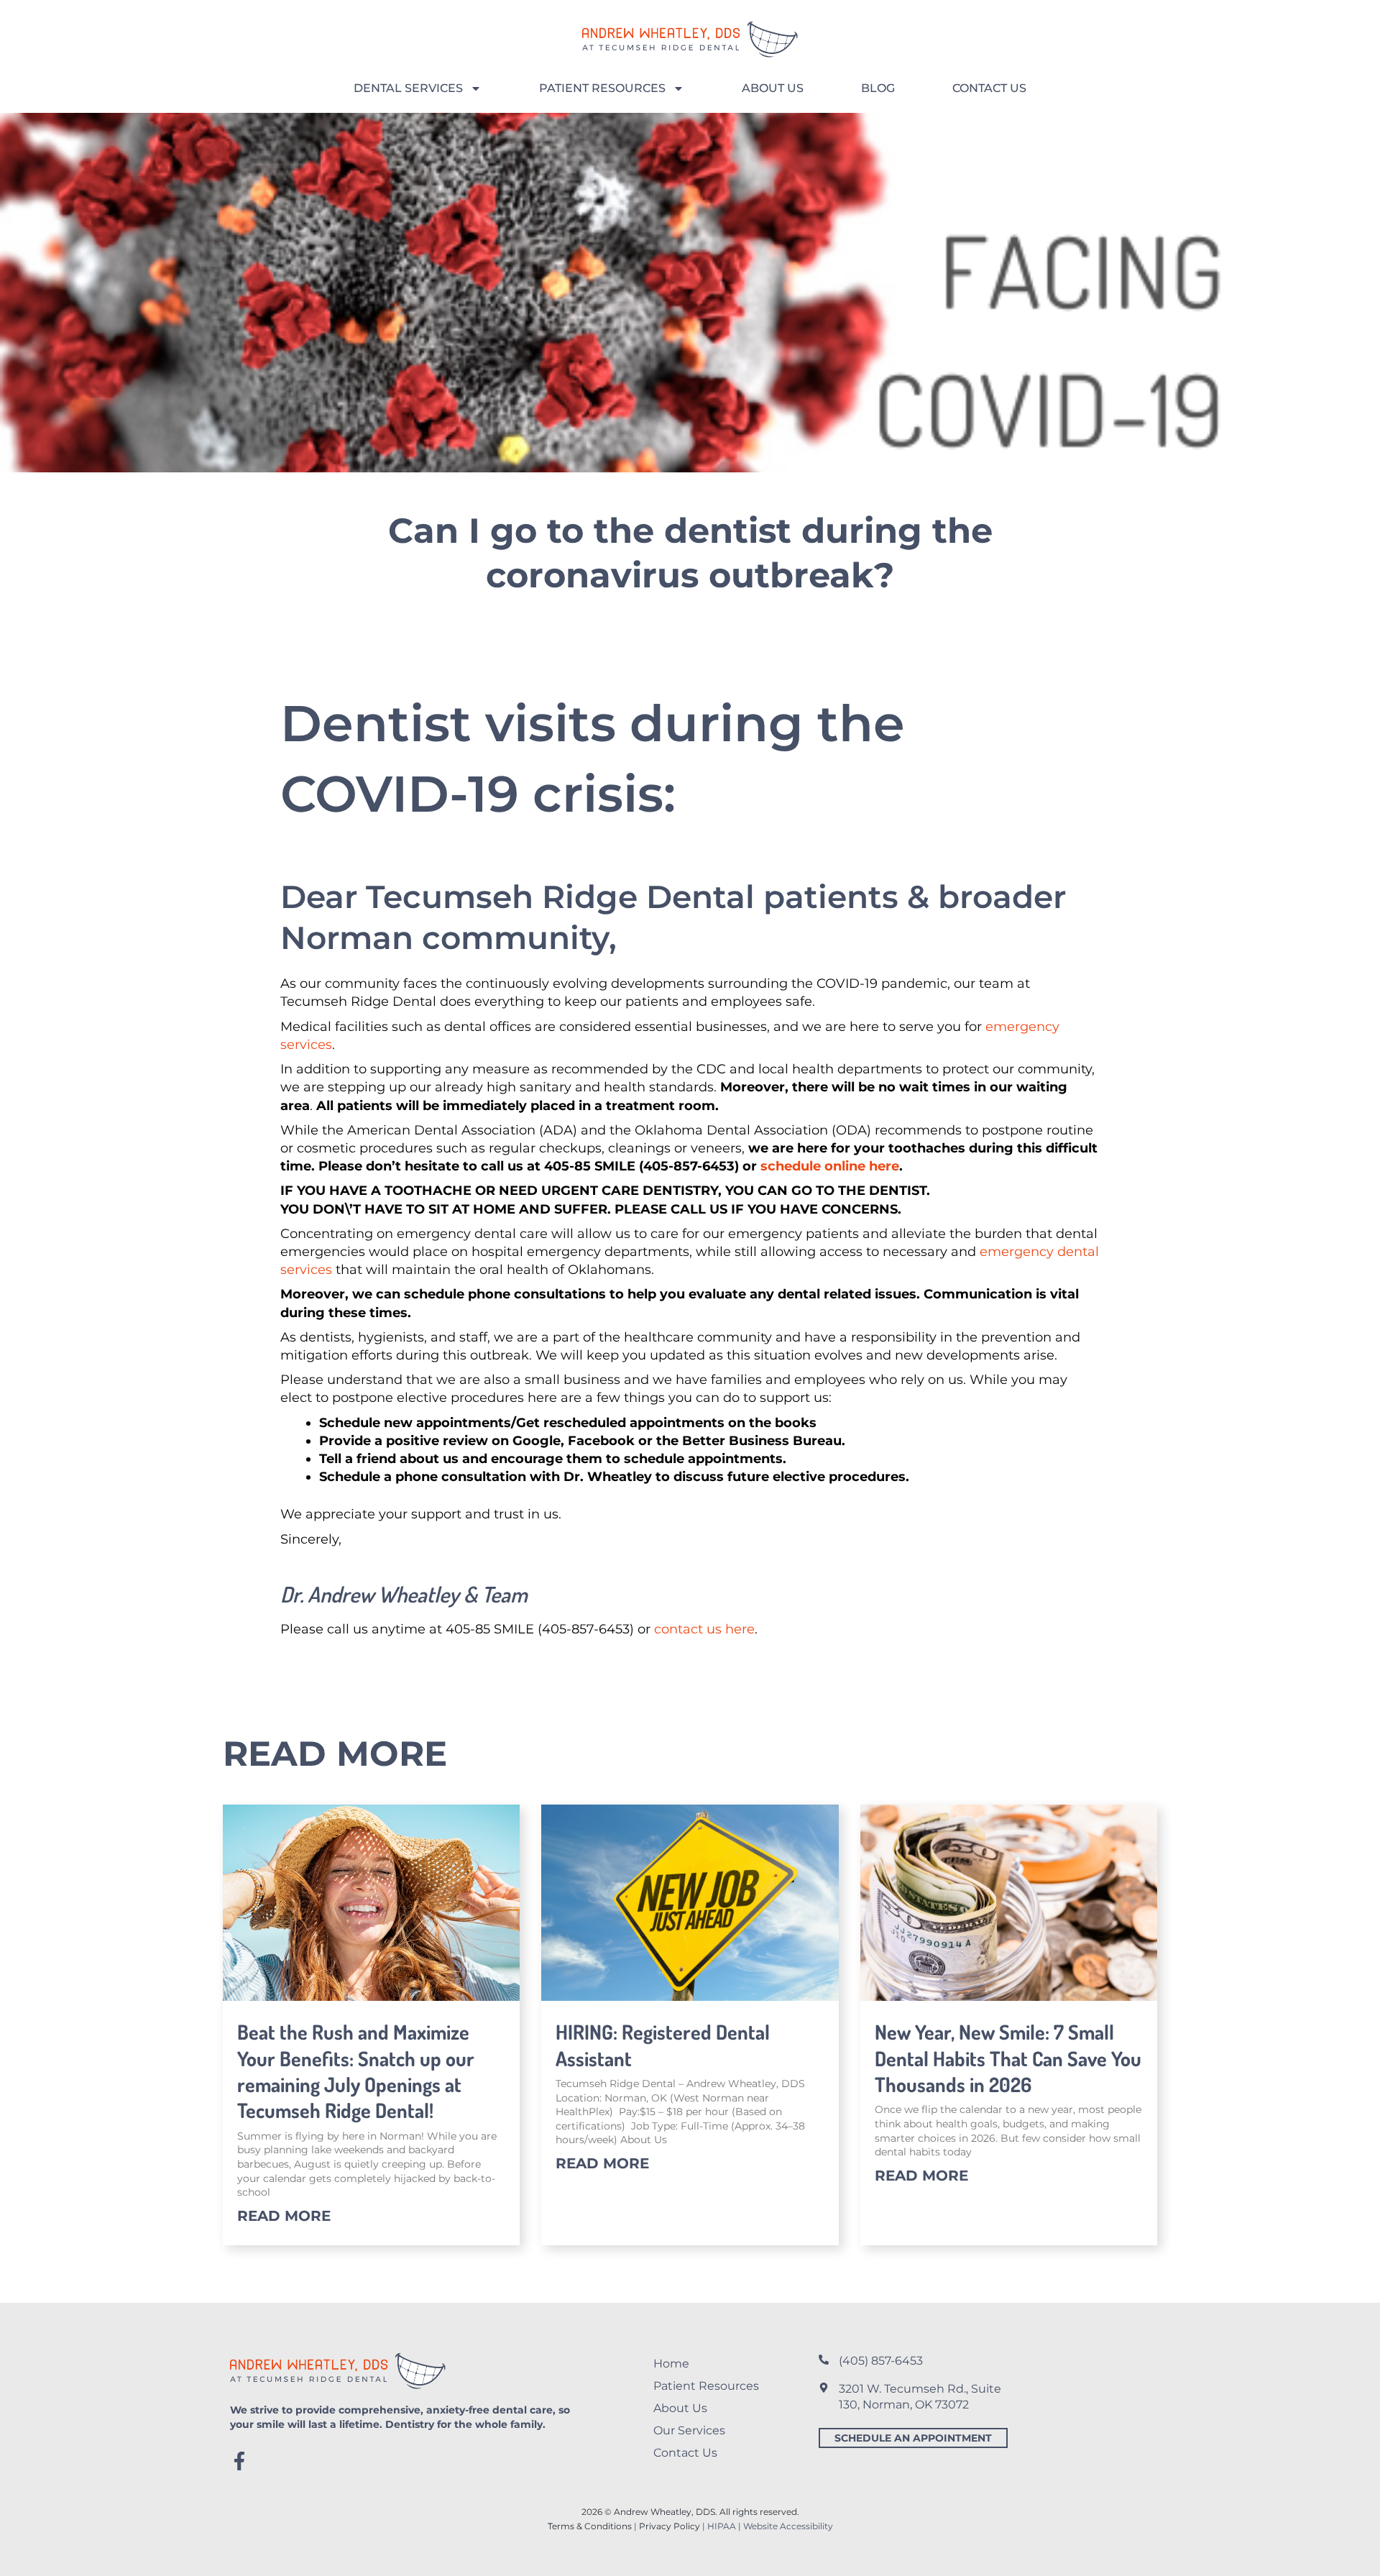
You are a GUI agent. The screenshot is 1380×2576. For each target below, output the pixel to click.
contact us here (704, 1629)
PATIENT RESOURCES (602, 88)
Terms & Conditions (590, 2526)
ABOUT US (773, 88)
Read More (284, 2216)
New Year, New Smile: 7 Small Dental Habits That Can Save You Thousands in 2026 (1008, 2058)
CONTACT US (989, 88)
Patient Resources (706, 2386)
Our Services (689, 2430)
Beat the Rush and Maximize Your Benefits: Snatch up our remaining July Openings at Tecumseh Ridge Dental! (356, 2071)
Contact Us (685, 2453)
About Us (680, 2408)
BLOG (878, 88)
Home (671, 2364)
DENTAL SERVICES (408, 88)
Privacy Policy (670, 2526)
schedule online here (830, 1166)
